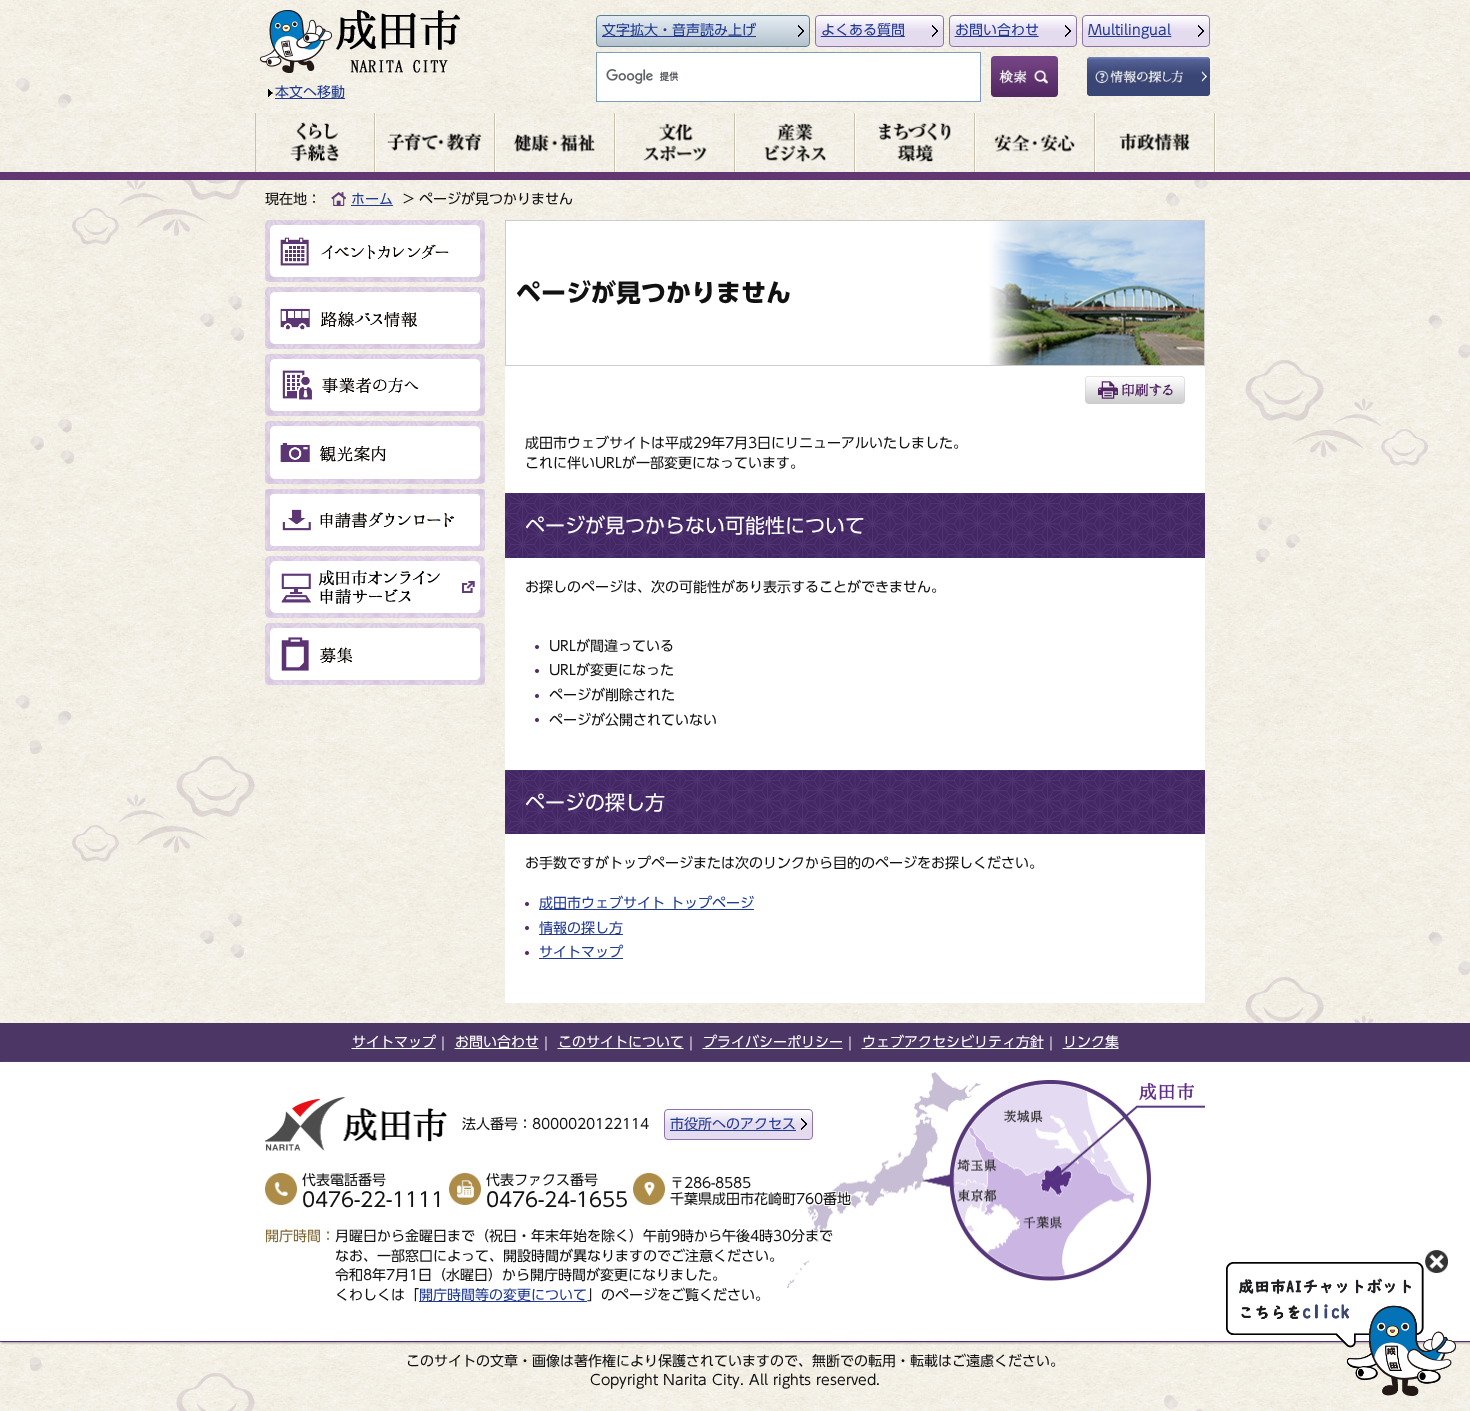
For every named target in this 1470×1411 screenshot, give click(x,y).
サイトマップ (581, 952)
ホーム (372, 199)
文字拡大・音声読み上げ (679, 30)
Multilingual (1129, 30)
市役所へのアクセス (733, 1124)
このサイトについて (621, 1042)
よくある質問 (863, 30)
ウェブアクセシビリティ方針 (953, 1042)
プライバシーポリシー (773, 1042)
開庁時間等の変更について (503, 1295)
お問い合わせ (997, 30)
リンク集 (1091, 1042)
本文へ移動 (310, 92)
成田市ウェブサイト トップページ (646, 903)
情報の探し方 (581, 928)
